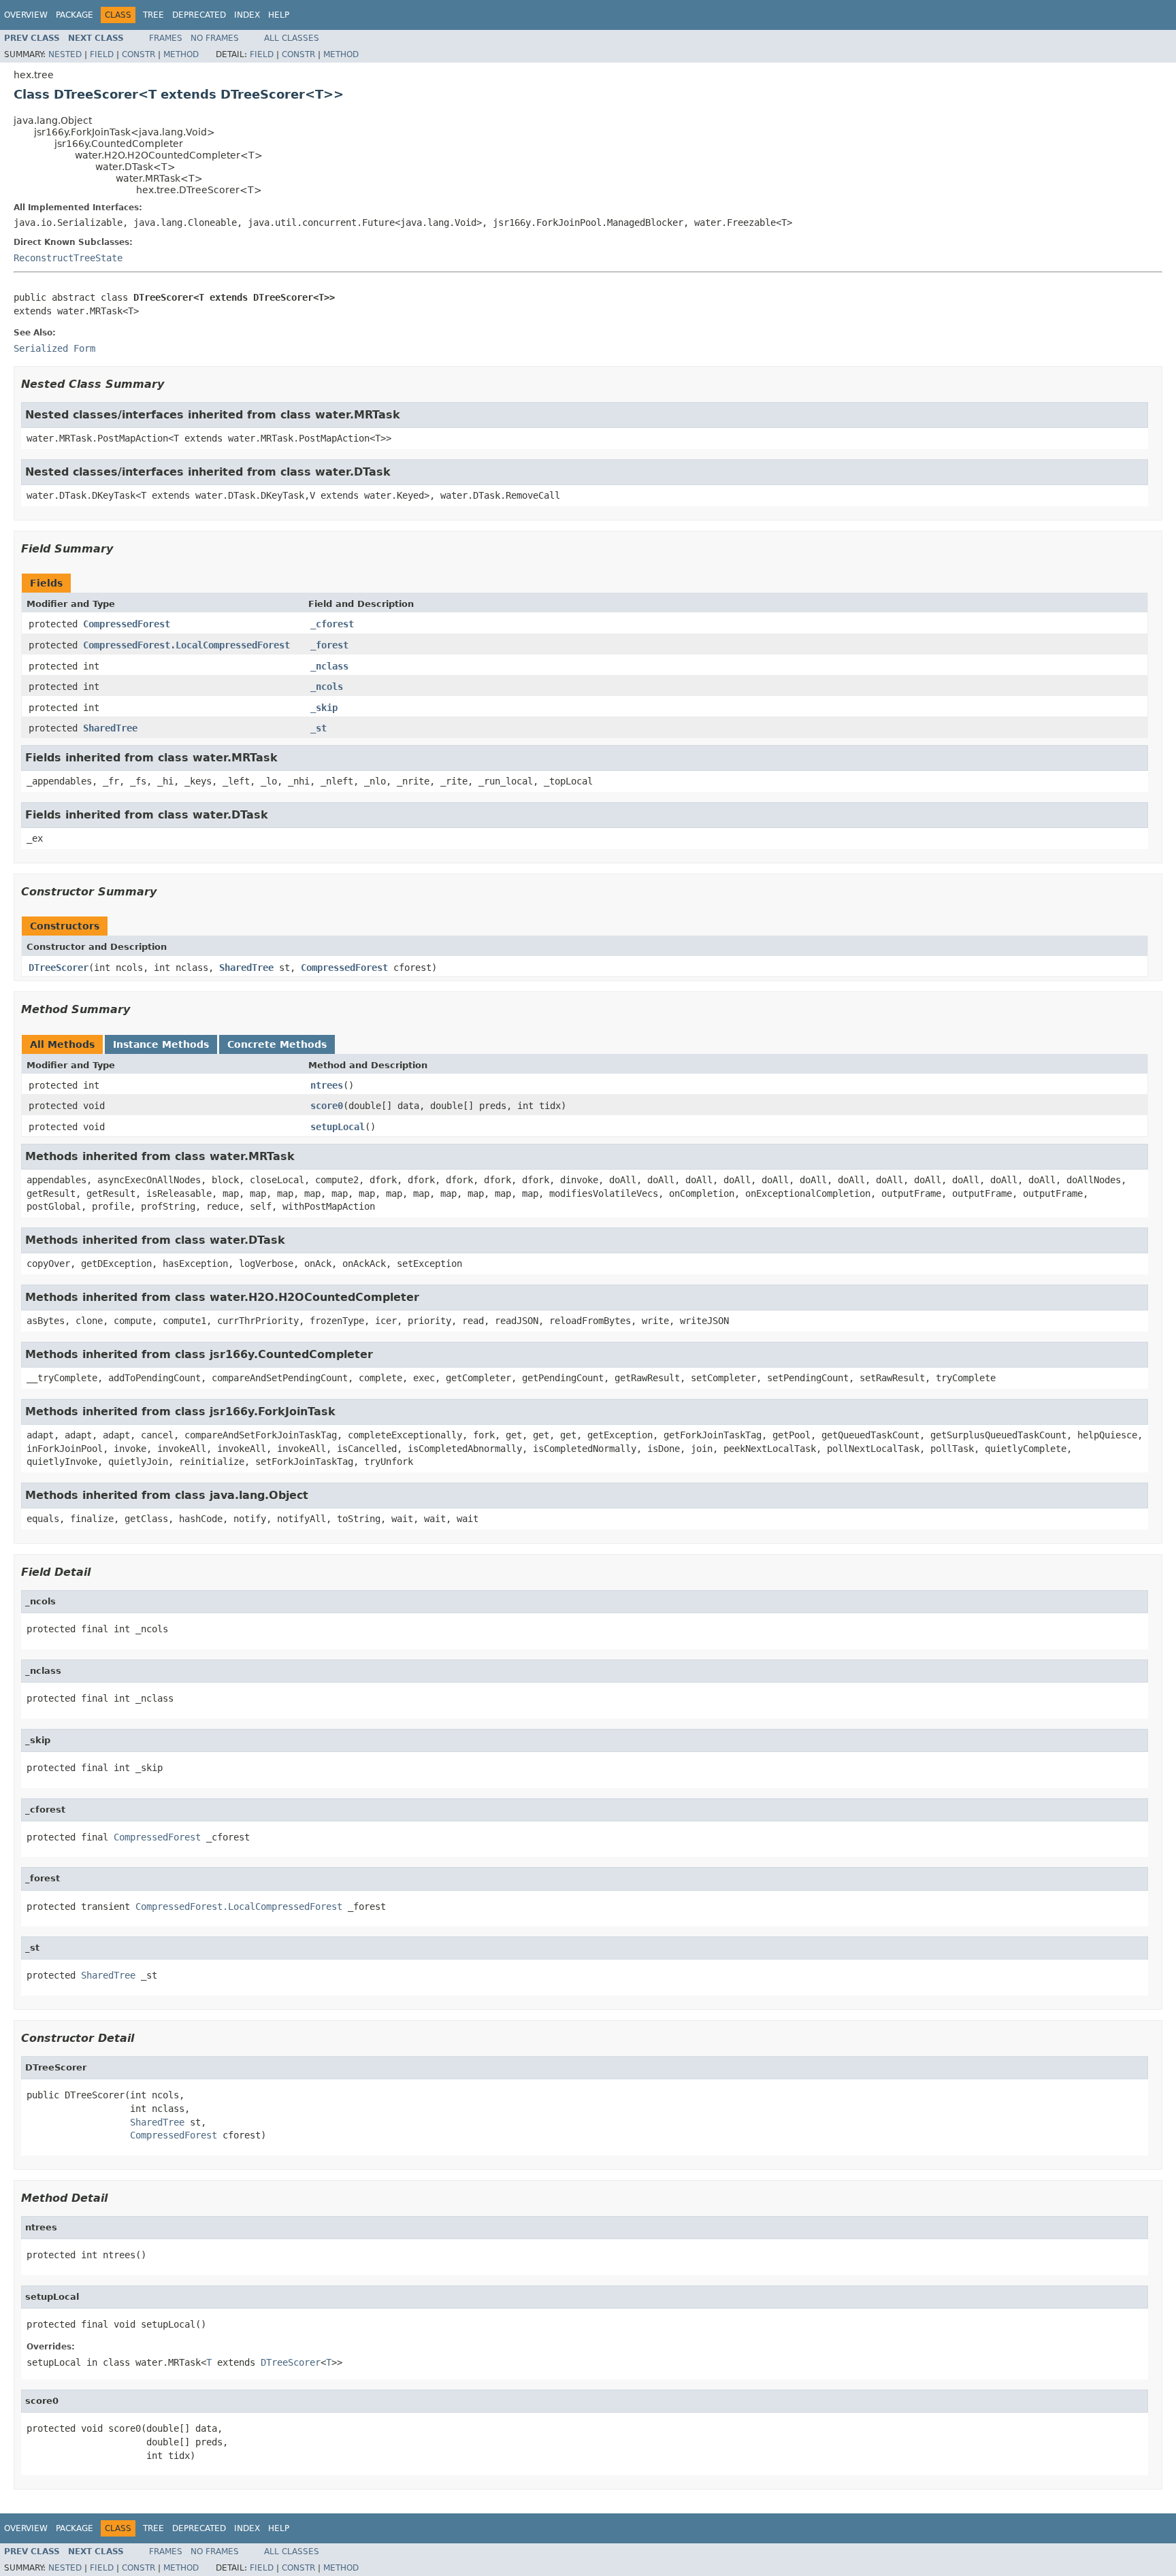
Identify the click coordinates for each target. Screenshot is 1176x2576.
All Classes (292, 38)
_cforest (332, 624)
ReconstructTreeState (68, 258)
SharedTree (110, 728)
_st (318, 728)
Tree (153, 15)
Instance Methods (161, 1044)
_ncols (327, 687)
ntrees (327, 1085)
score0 (327, 1106)
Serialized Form (54, 348)
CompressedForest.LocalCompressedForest (186, 645)
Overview (26, 15)
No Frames (215, 38)
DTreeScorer (59, 968)
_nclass (329, 666)
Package (75, 15)
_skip (324, 708)
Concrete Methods (277, 1044)
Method (181, 54)
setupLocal (338, 1127)
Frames (166, 38)
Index (247, 15)
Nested (65, 54)
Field (102, 54)
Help (279, 15)
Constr (138, 54)
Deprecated (199, 15)
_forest (329, 645)
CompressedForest (127, 624)
